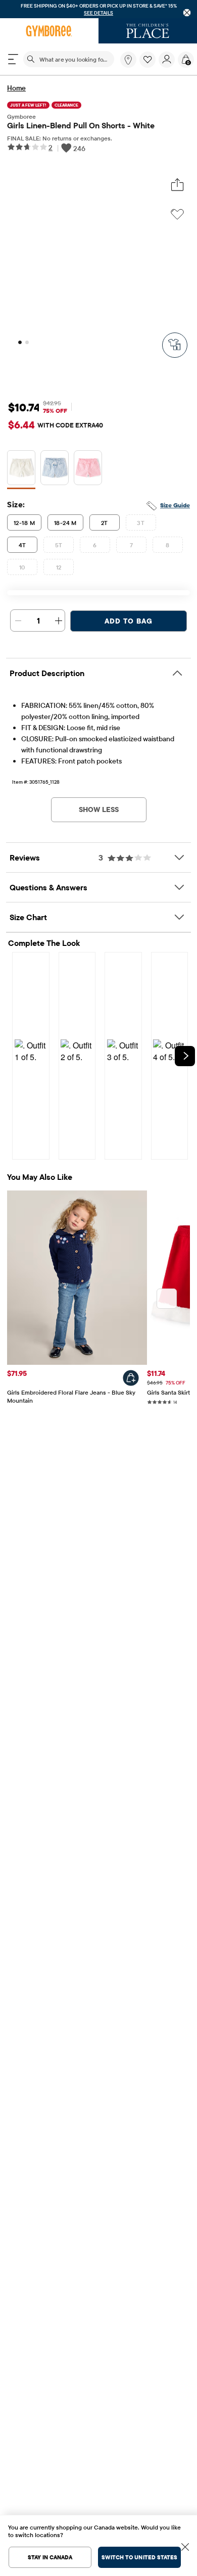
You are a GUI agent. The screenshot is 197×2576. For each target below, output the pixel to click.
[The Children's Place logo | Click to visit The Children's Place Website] (148, 31)
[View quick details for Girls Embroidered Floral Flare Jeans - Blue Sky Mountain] (131, 1378)
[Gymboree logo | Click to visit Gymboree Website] (49, 31)
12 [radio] (59, 567)
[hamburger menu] (13, 59)
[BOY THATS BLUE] (55, 470)
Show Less (99, 809)
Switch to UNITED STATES (139, 2557)
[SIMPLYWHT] (21, 470)
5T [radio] (59, 545)
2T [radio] (105, 523)
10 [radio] (22, 567)
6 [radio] (95, 545)
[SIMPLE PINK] (88, 470)
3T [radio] (141, 523)
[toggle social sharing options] (177, 185)
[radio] (21, 468)
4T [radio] (22, 545)
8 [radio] (167, 545)
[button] (147, 60)
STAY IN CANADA (50, 2557)
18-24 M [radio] (65, 523)
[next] (185, 1056)
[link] (128, 60)
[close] (187, 13)
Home (16, 88)
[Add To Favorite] (177, 214)
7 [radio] (131, 545)
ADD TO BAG (129, 621)
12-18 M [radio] (24, 523)
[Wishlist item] (149, 65)
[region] (98, 9)
